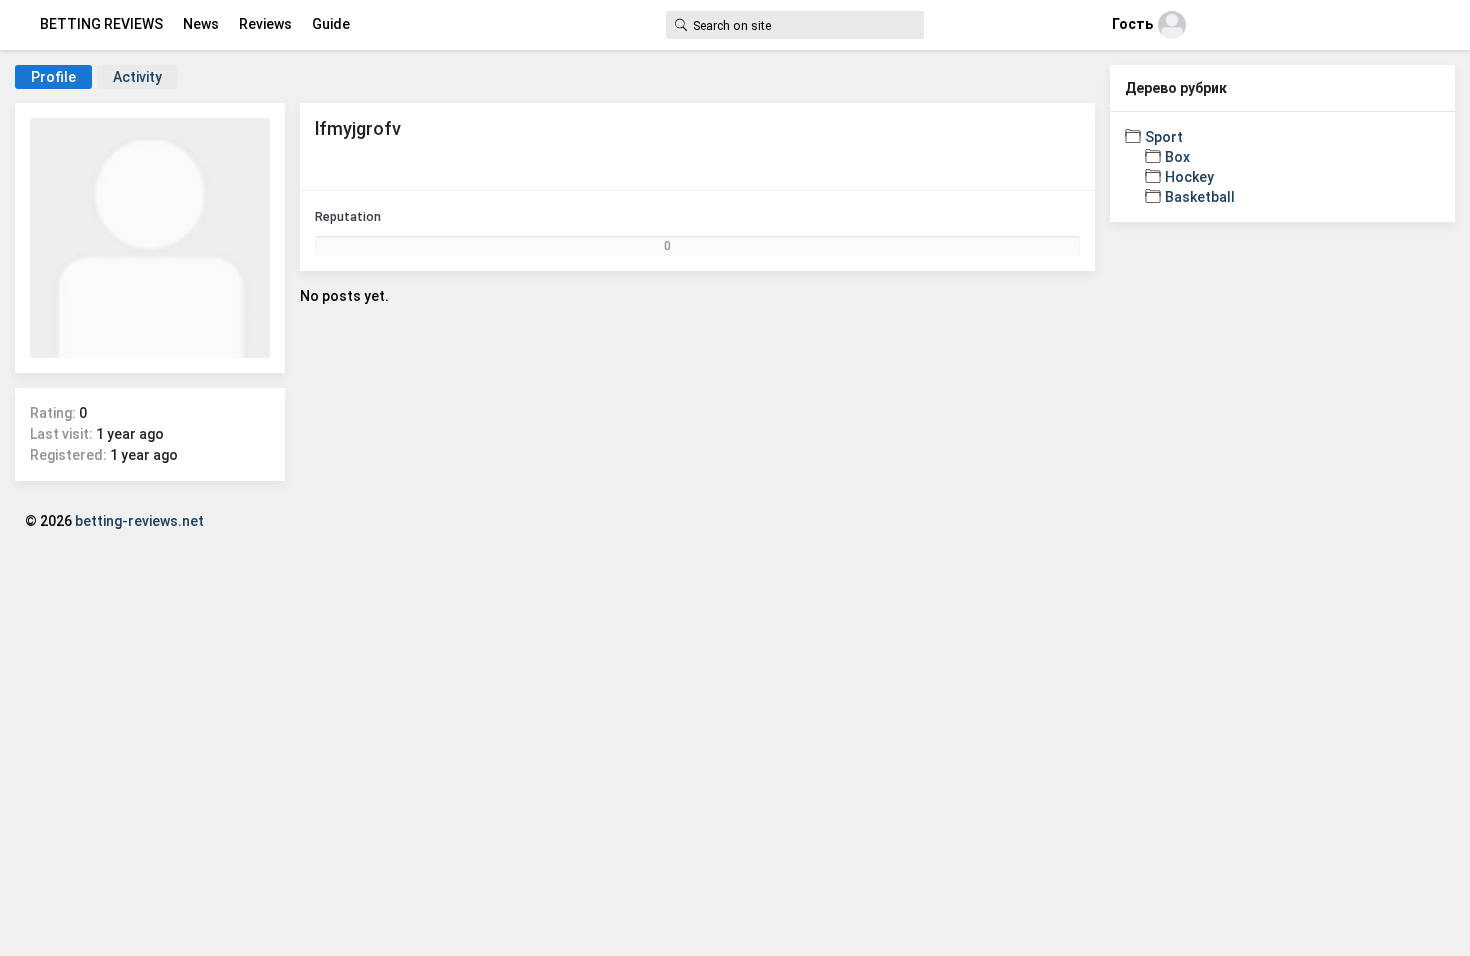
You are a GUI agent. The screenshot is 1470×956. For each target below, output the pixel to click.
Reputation (348, 216)
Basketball (1200, 197)
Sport (1164, 137)
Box (1177, 157)
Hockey (1189, 177)
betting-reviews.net (139, 521)
